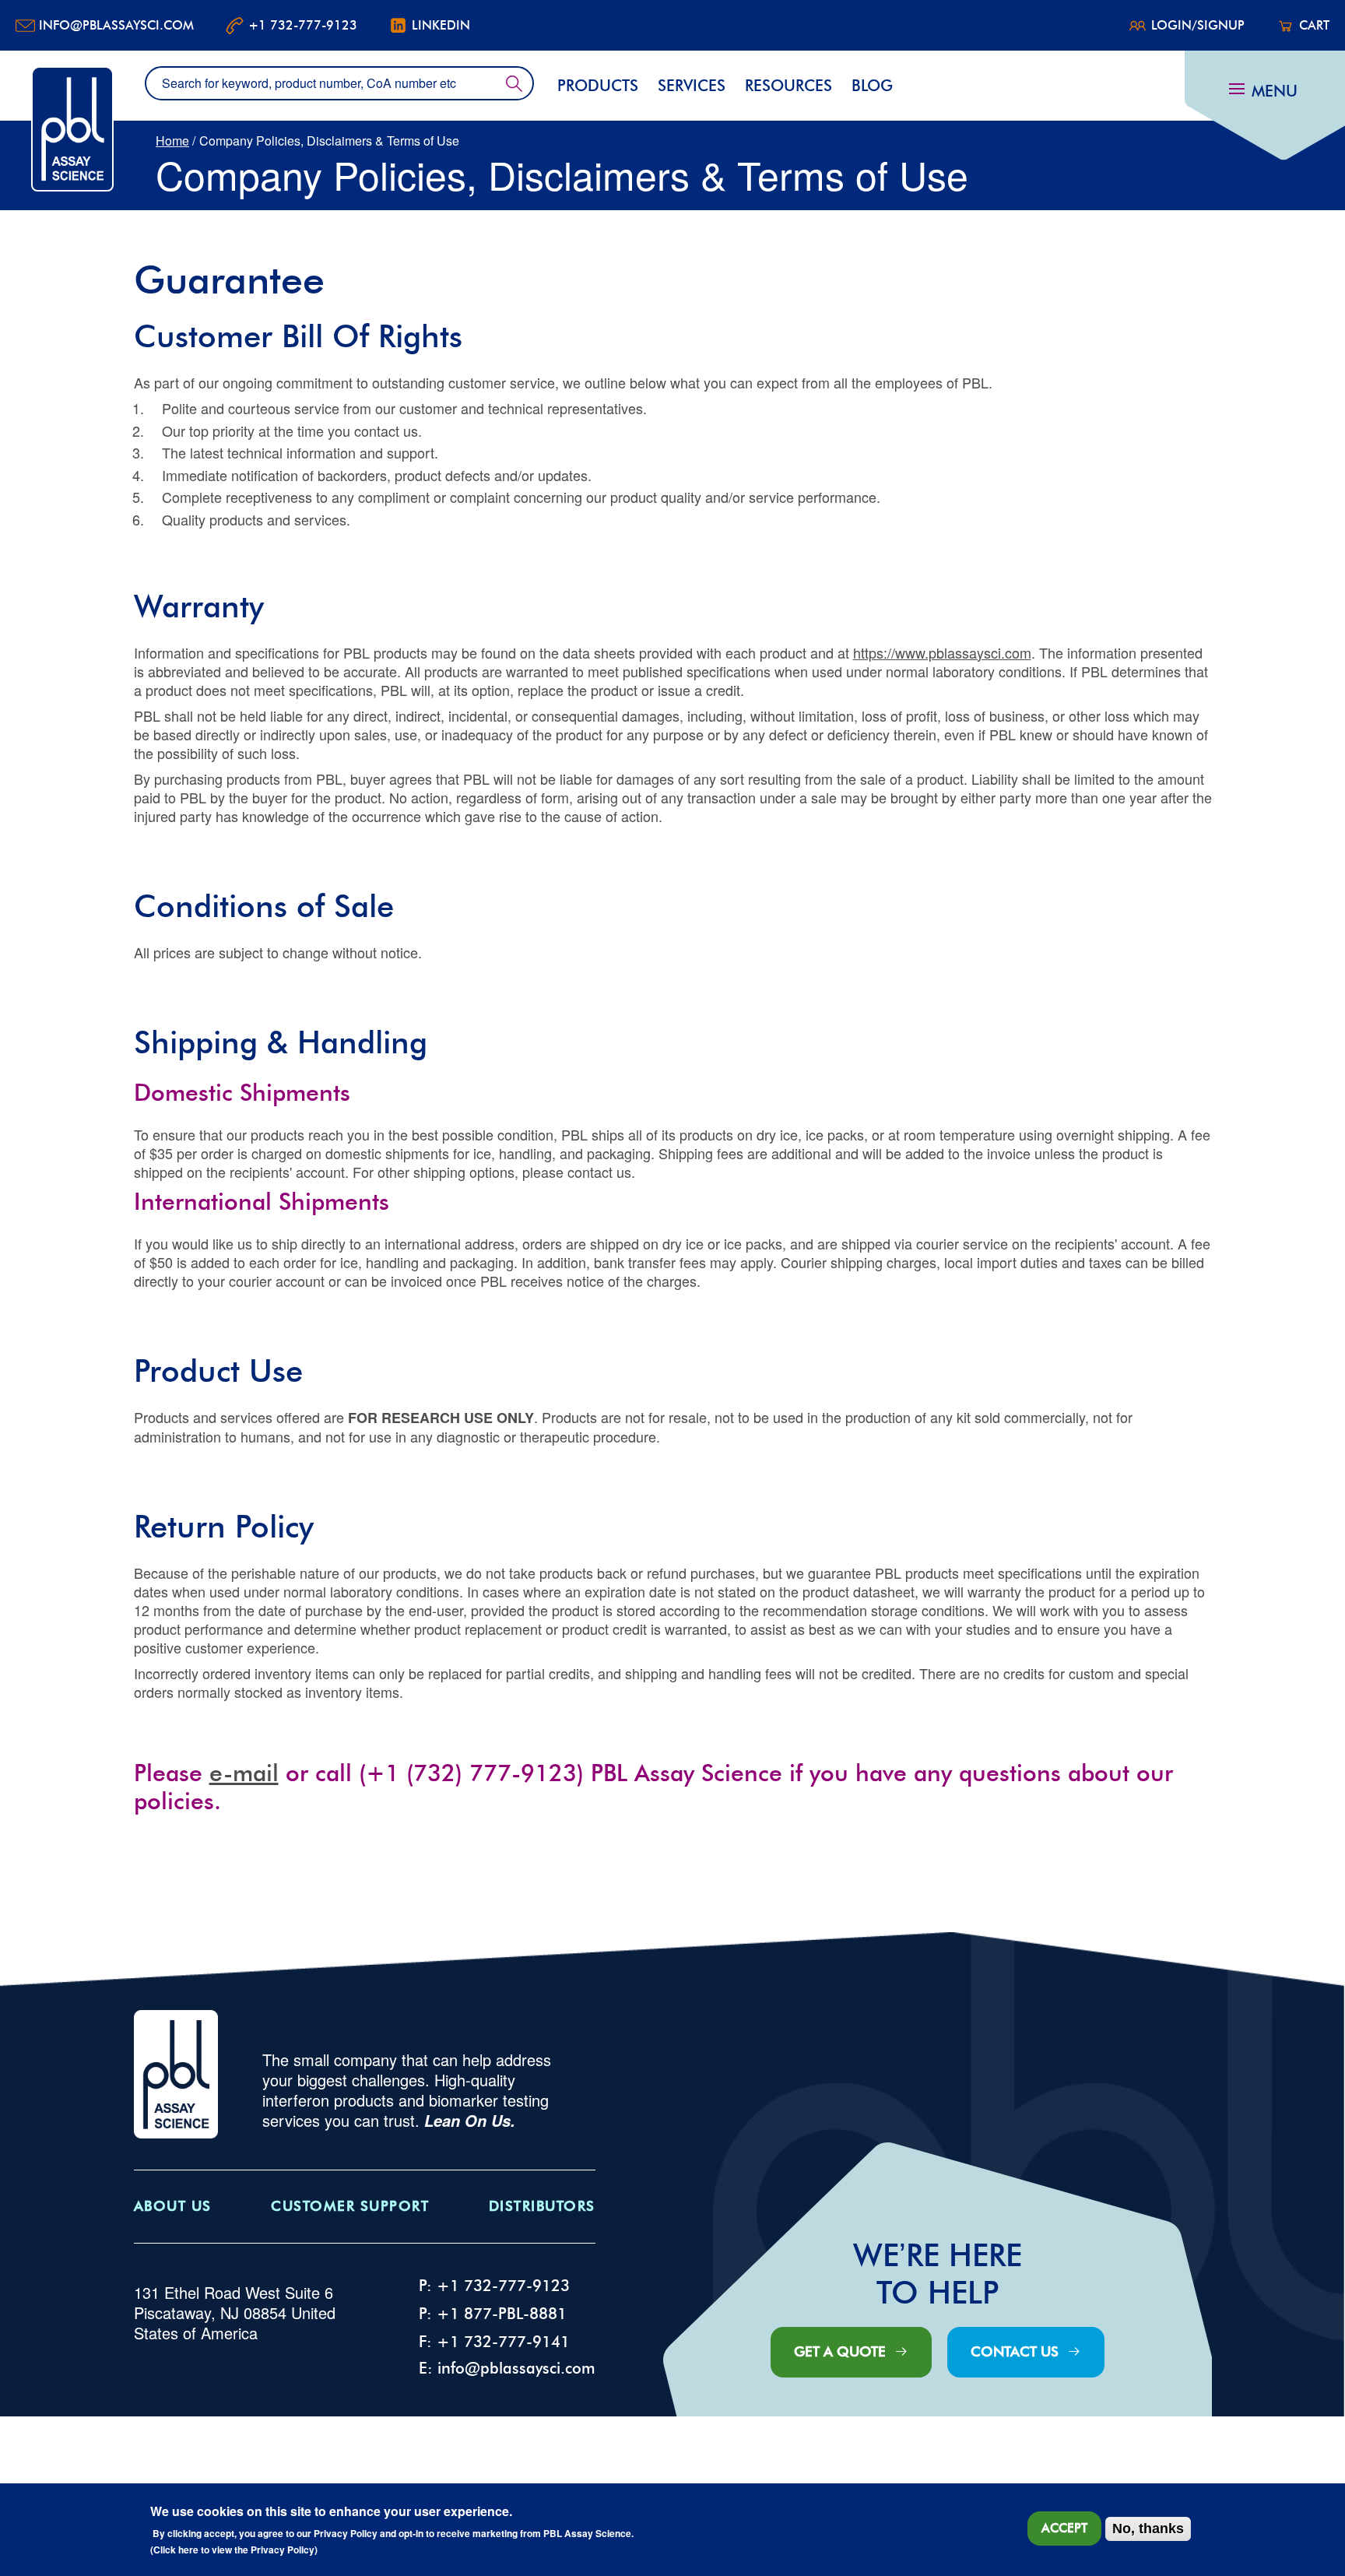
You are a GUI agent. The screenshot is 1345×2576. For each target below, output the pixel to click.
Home (172, 141)
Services (692, 86)
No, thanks (1148, 2529)
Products (598, 86)
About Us (173, 2206)
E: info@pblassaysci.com (507, 2368)
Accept (1064, 2528)
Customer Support (350, 2206)
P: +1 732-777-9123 (494, 2286)
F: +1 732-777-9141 (494, 2342)
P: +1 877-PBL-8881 (493, 2314)
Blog (872, 86)
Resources (788, 86)
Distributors (542, 2206)
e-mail (244, 1773)
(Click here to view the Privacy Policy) (234, 2550)
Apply (514, 83)
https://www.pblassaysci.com (942, 652)
